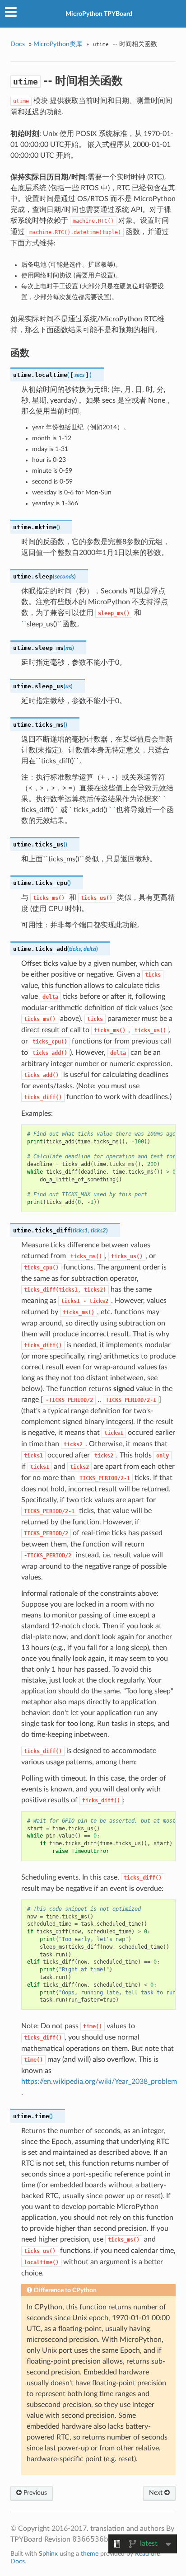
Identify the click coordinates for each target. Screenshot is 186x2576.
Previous (34, 2493)
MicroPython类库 (58, 44)
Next (157, 2493)
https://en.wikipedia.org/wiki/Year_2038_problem (99, 2082)
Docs (18, 44)
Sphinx (48, 2554)
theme (90, 2554)
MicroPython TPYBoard (99, 14)
